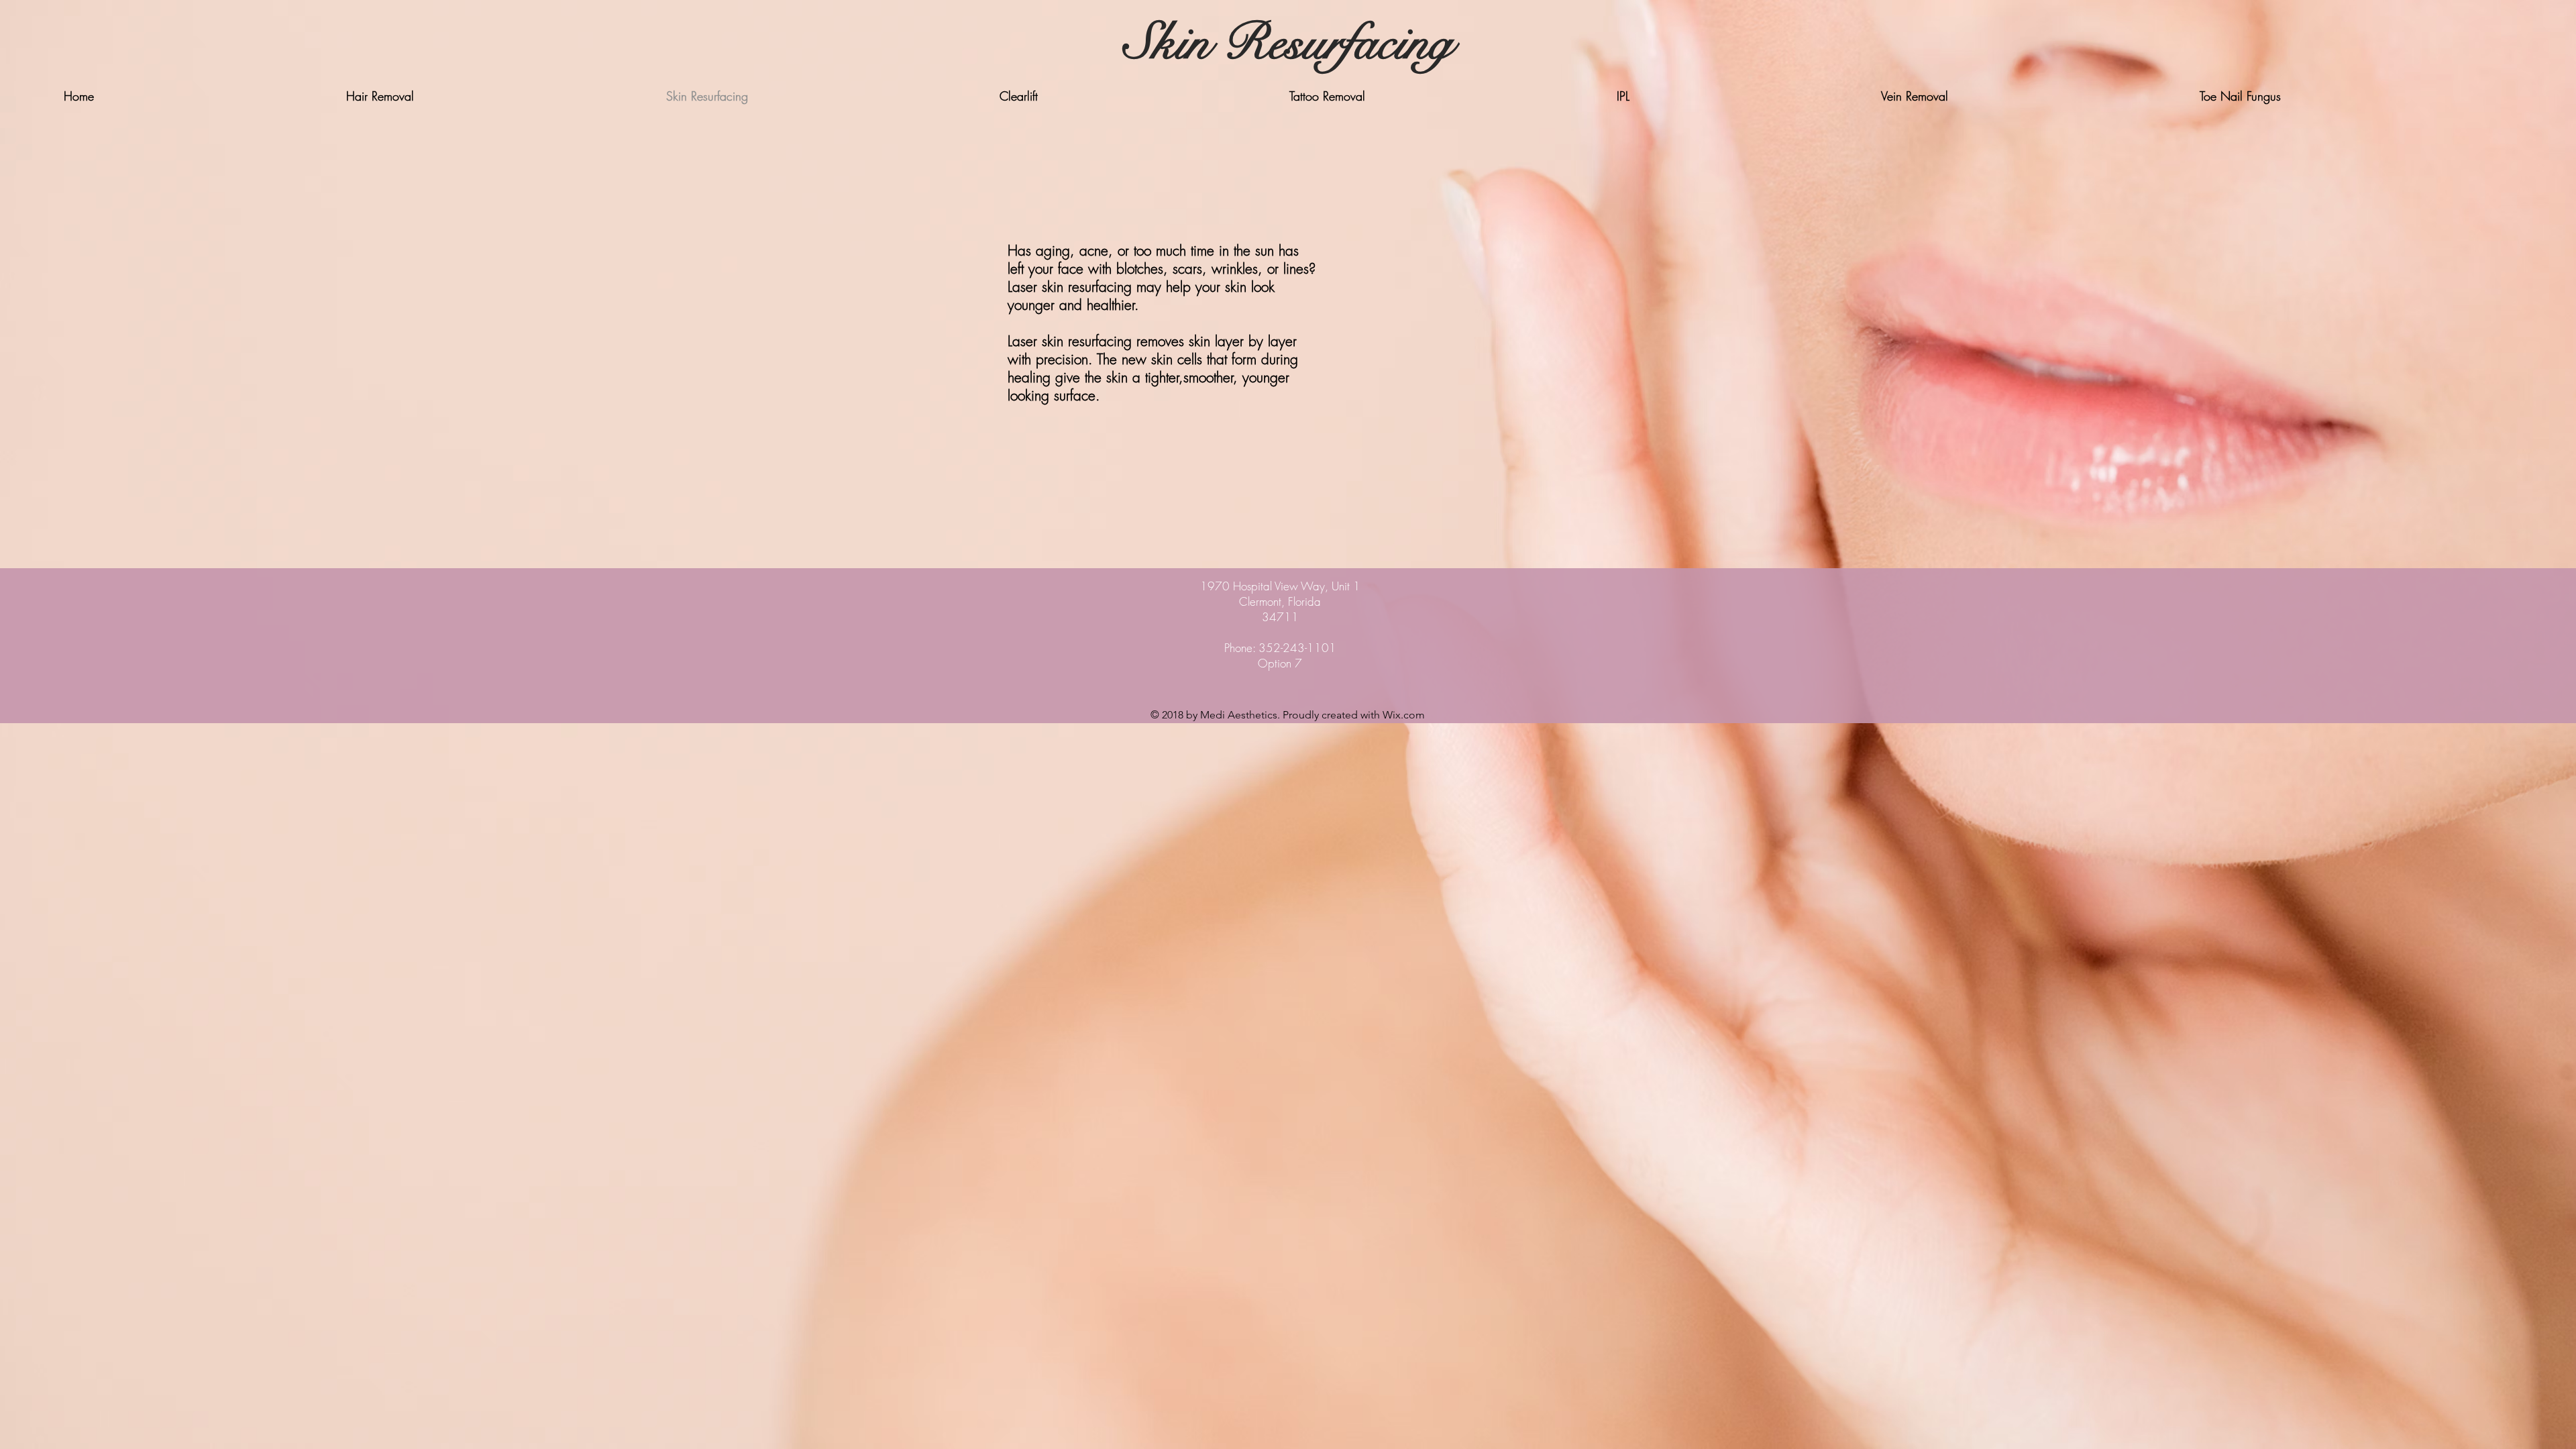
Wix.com (1404, 715)
